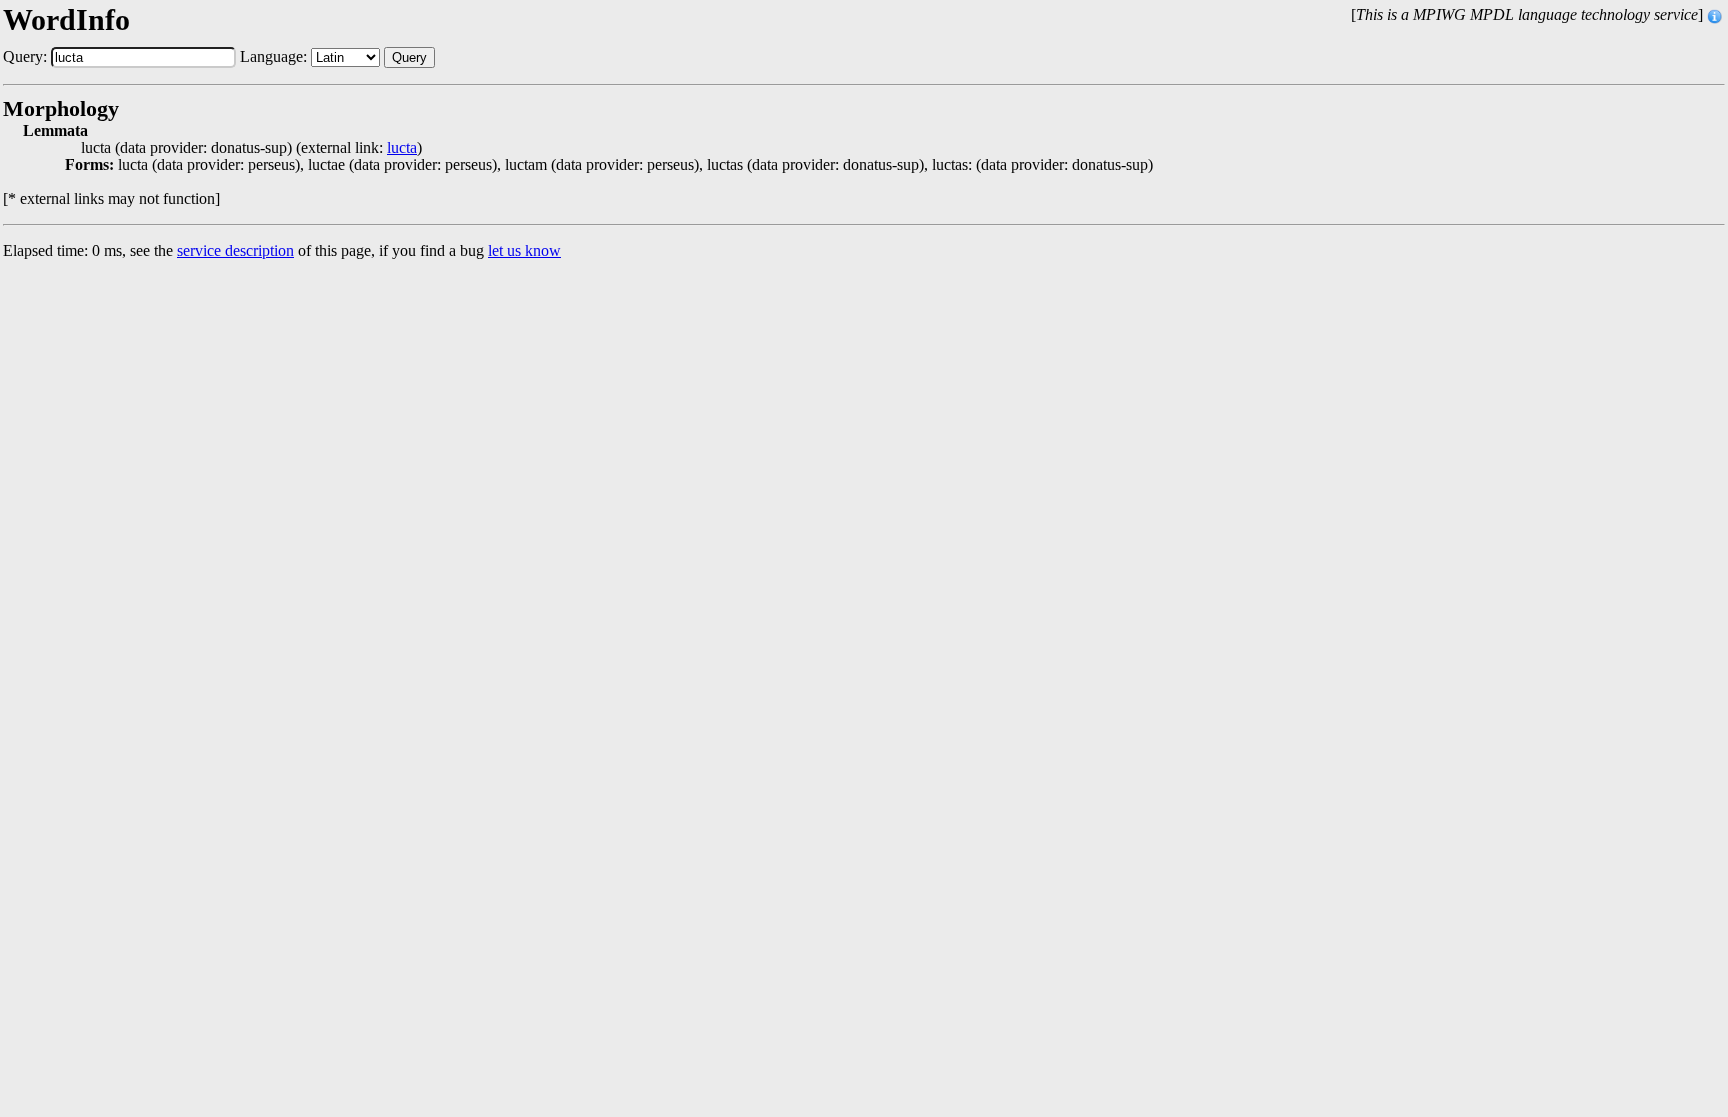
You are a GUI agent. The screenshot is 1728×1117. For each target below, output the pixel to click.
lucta (402, 148)
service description (235, 250)
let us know (524, 250)
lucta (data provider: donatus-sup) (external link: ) (251, 148)
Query (409, 57)
